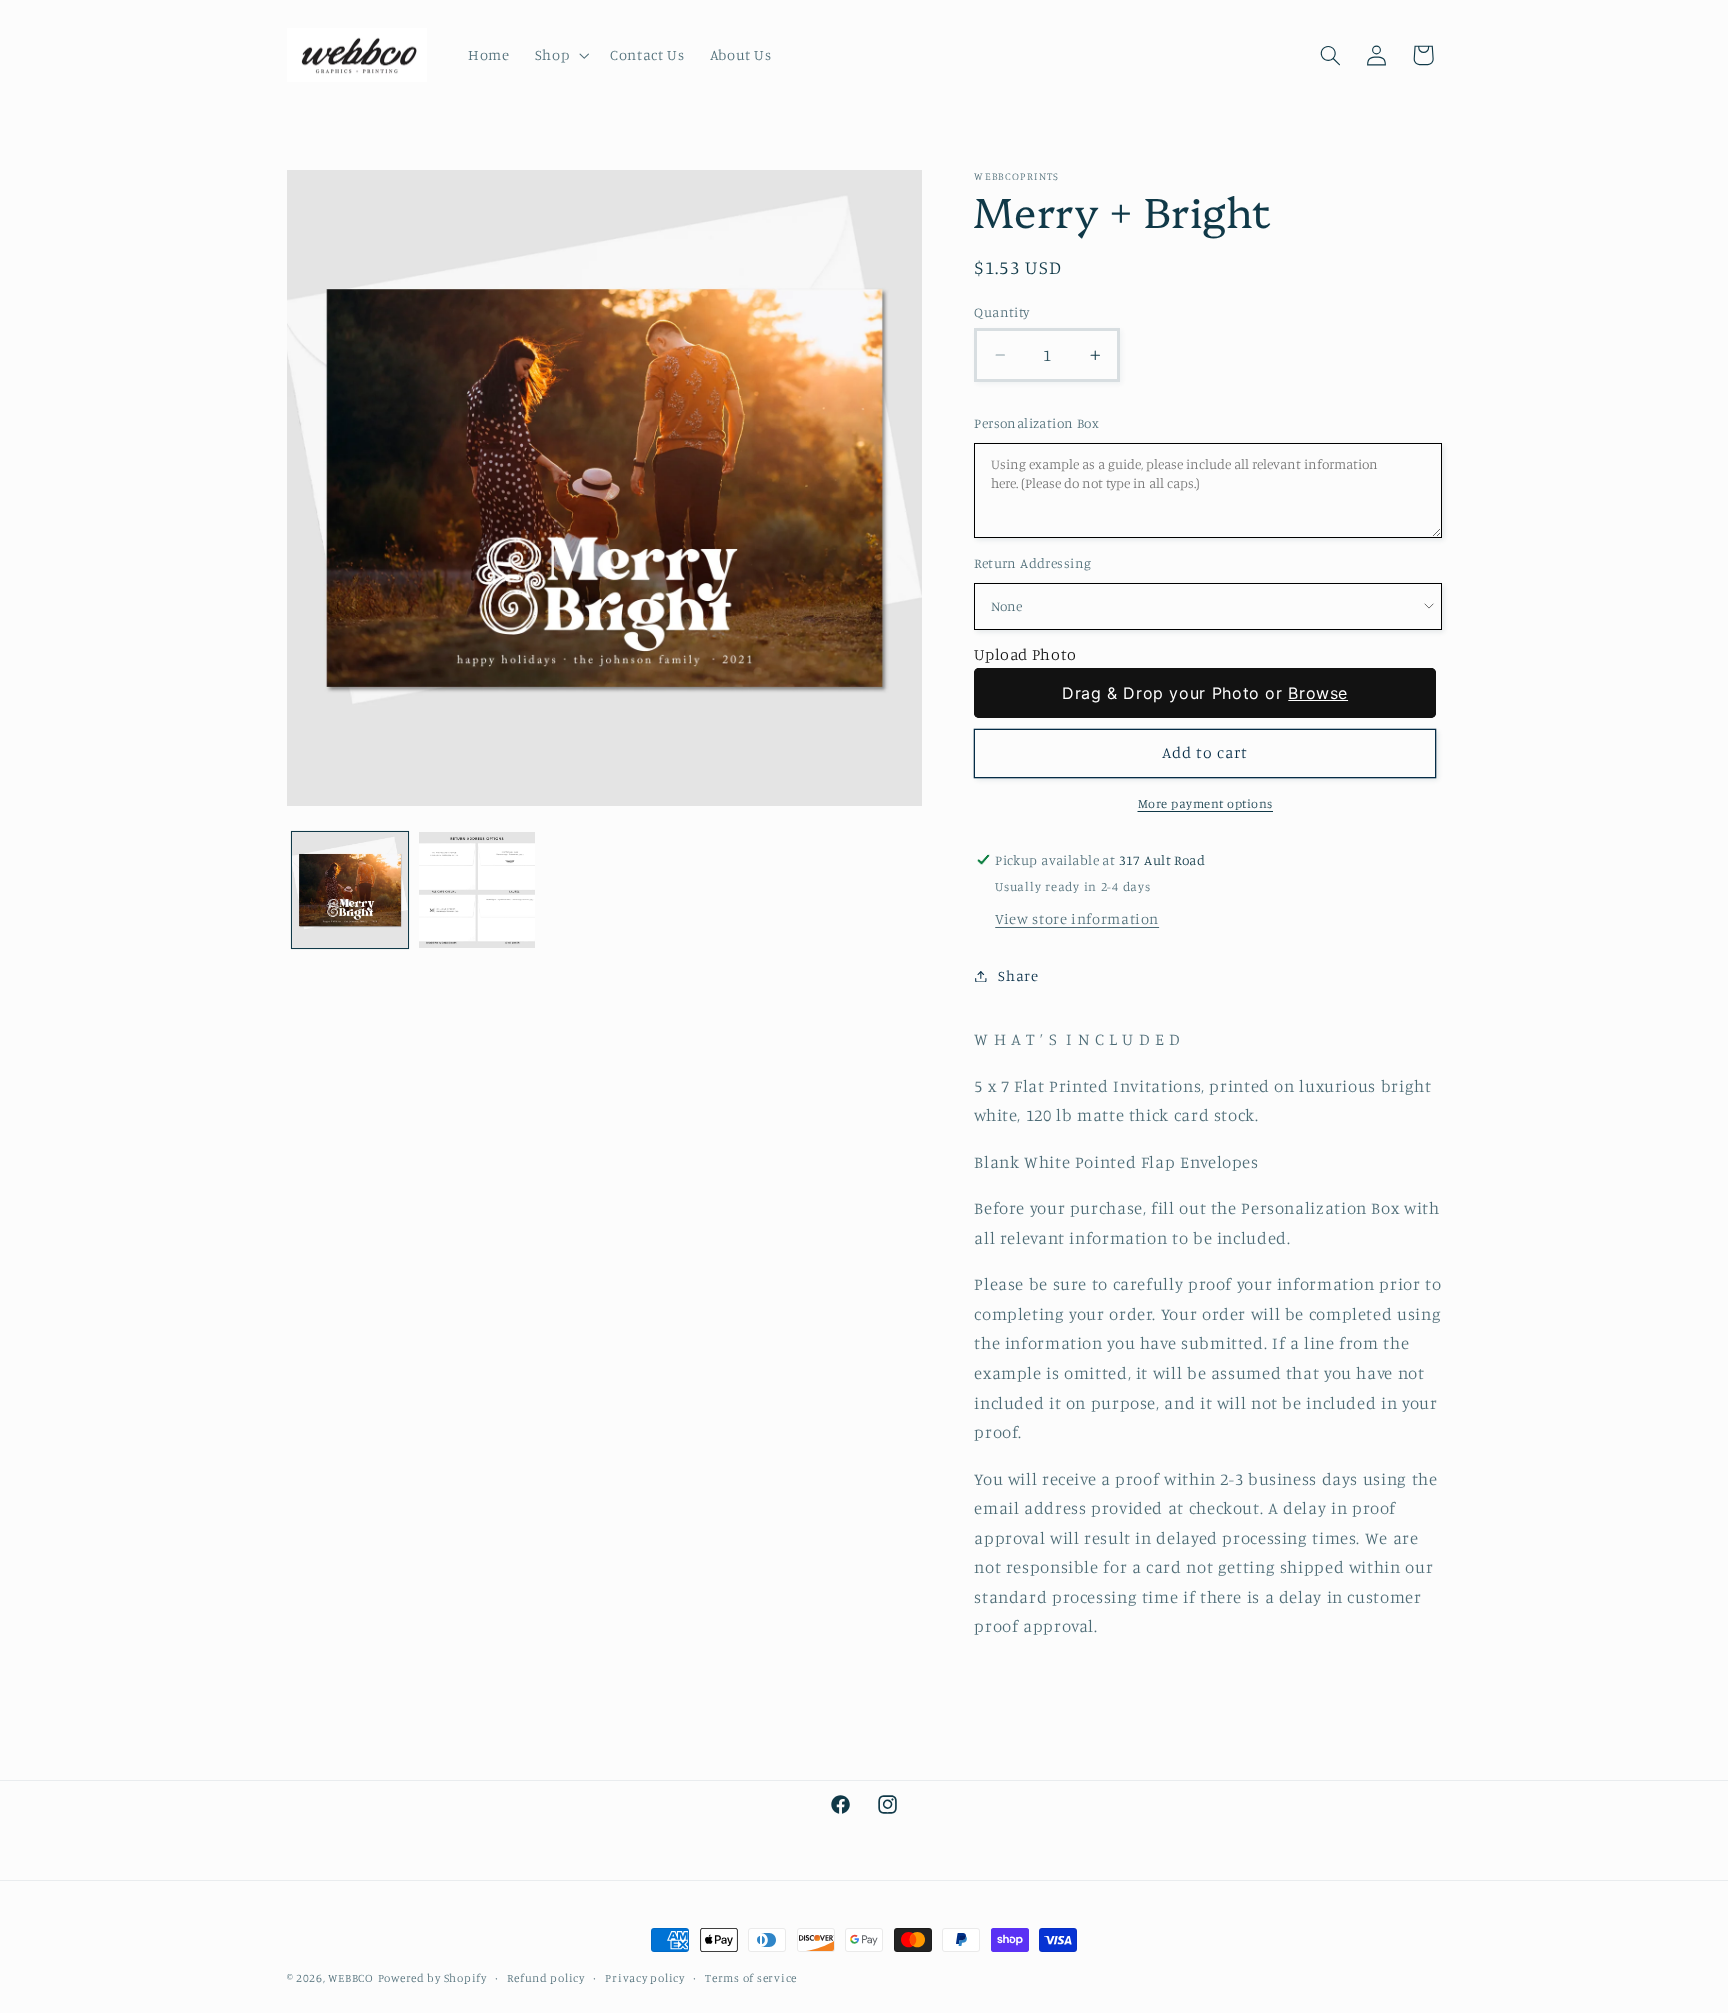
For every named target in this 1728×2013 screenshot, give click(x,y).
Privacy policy (644, 1978)
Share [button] (1018, 975)
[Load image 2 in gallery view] (477, 890)
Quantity (1001, 312)
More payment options (1206, 803)
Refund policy (546, 1978)
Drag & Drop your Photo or (1205, 693)
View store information (1077, 918)
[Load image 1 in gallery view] (350, 890)
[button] (559, 55)
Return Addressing (1032, 563)
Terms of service (751, 1978)
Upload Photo (1025, 654)
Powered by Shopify (432, 1978)
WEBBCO (350, 1978)
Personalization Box (1036, 423)
